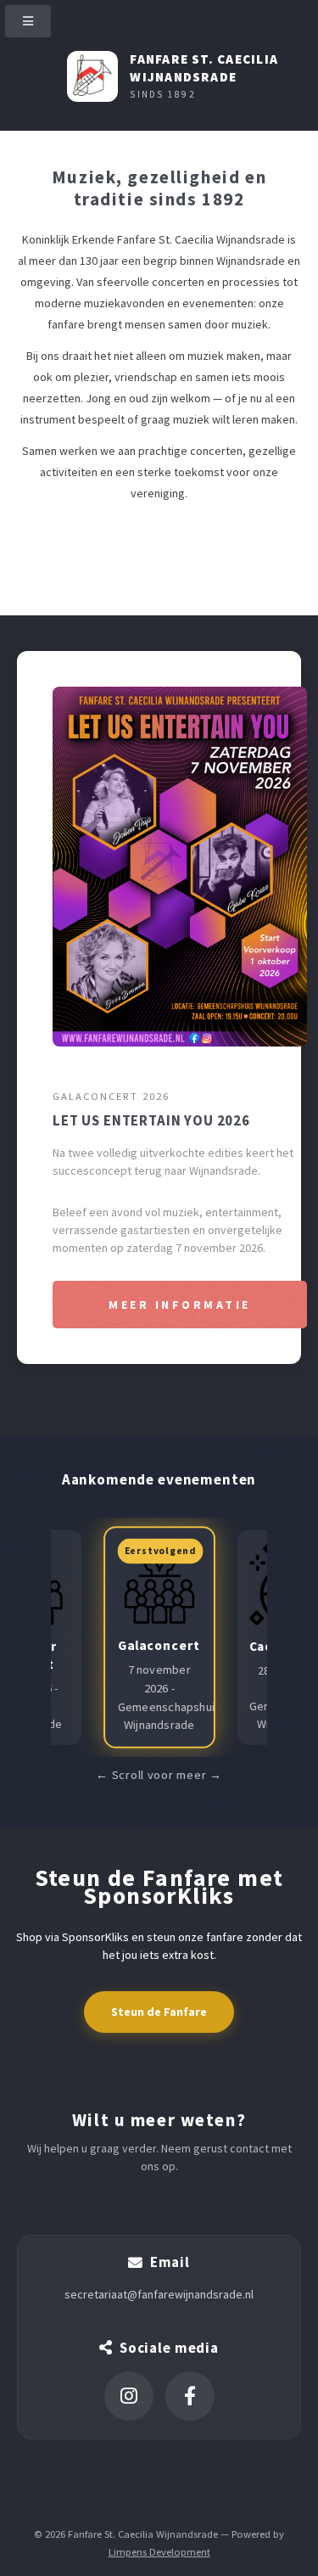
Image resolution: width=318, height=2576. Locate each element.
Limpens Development (159, 2552)
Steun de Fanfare (159, 2012)
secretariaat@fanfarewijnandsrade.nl (159, 2294)
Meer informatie (180, 1305)
